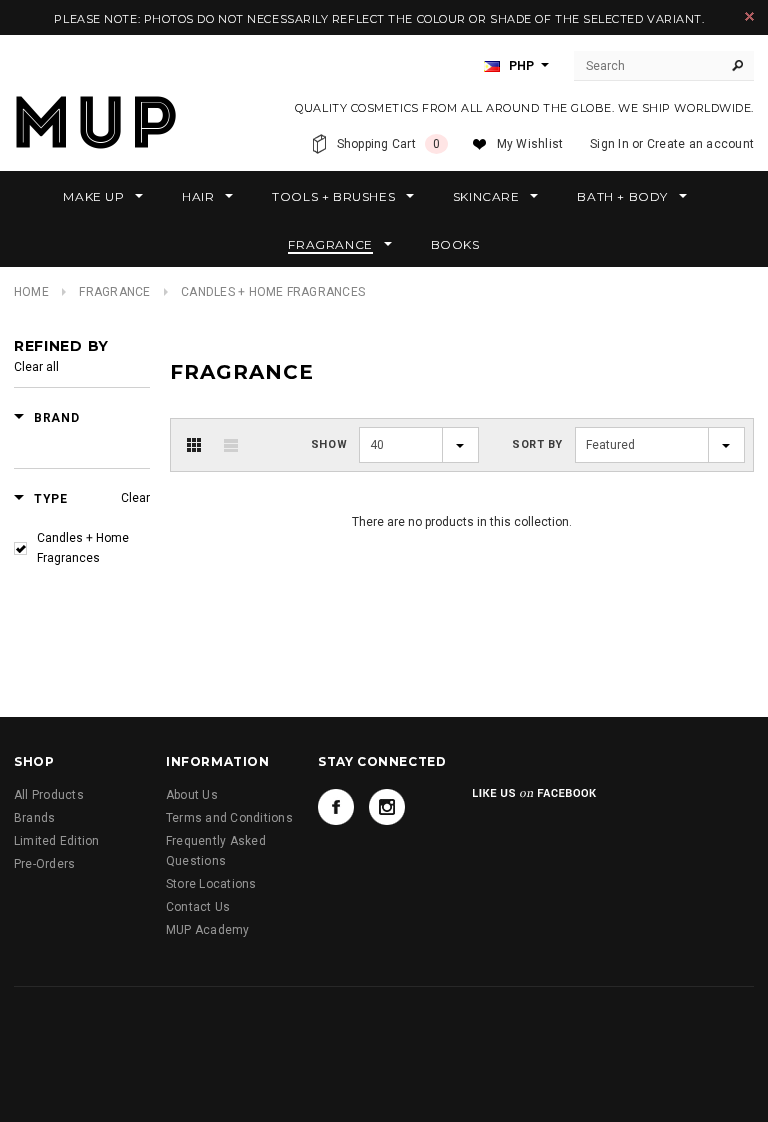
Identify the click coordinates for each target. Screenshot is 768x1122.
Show (329, 444)
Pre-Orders (44, 864)
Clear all (36, 367)
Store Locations (211, 884)
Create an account (700, 144)
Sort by (537, 444)
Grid (194, 445)
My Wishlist (530, 144)
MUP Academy (208, 930)
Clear (135, 498)
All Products (49, 795)
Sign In (609, 144)
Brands (34, 818)
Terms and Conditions (229, 818)
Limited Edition (57, 841)
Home (31, 292)
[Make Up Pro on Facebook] (336, 807)
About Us (192, 795)
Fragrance (114, 292)
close (749, 16)
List (231, 445)
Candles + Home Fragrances (83, 548)
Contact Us (198, 907)
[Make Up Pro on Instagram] (387, 807)
